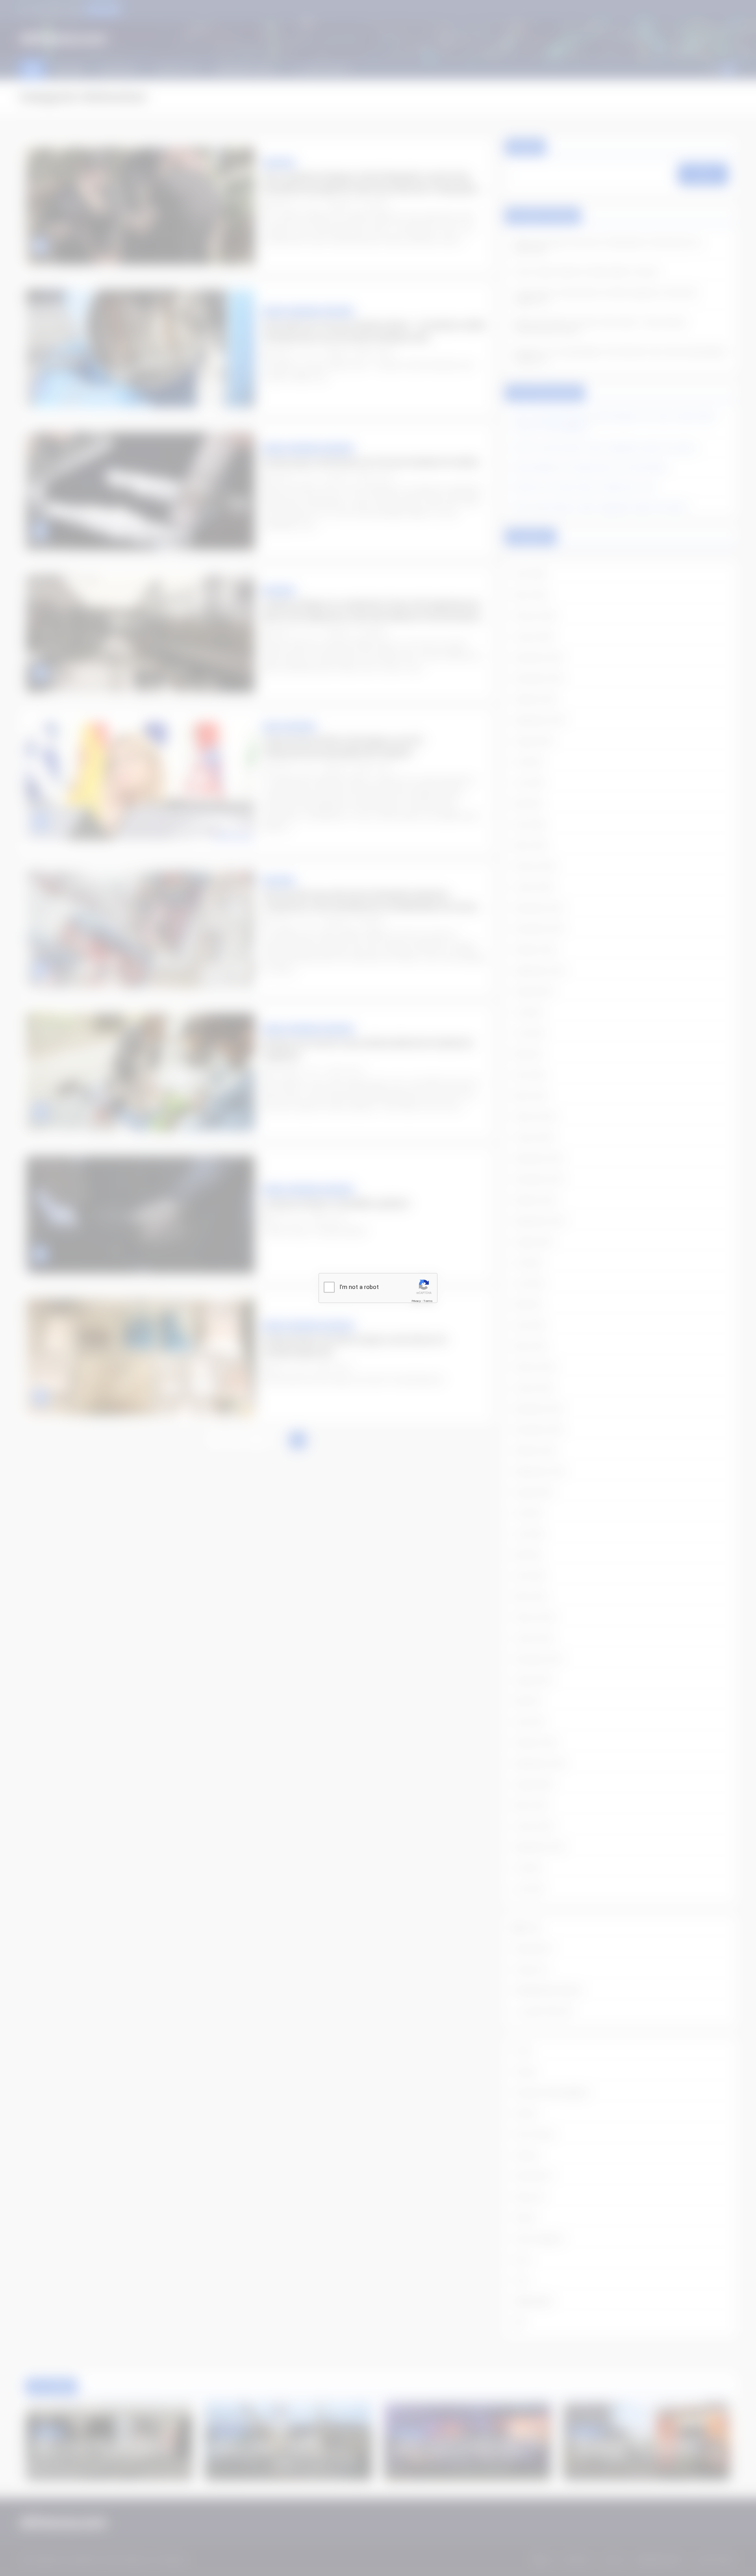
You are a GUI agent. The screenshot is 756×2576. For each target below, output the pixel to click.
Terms (428, 1301)
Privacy (416, 1301)
